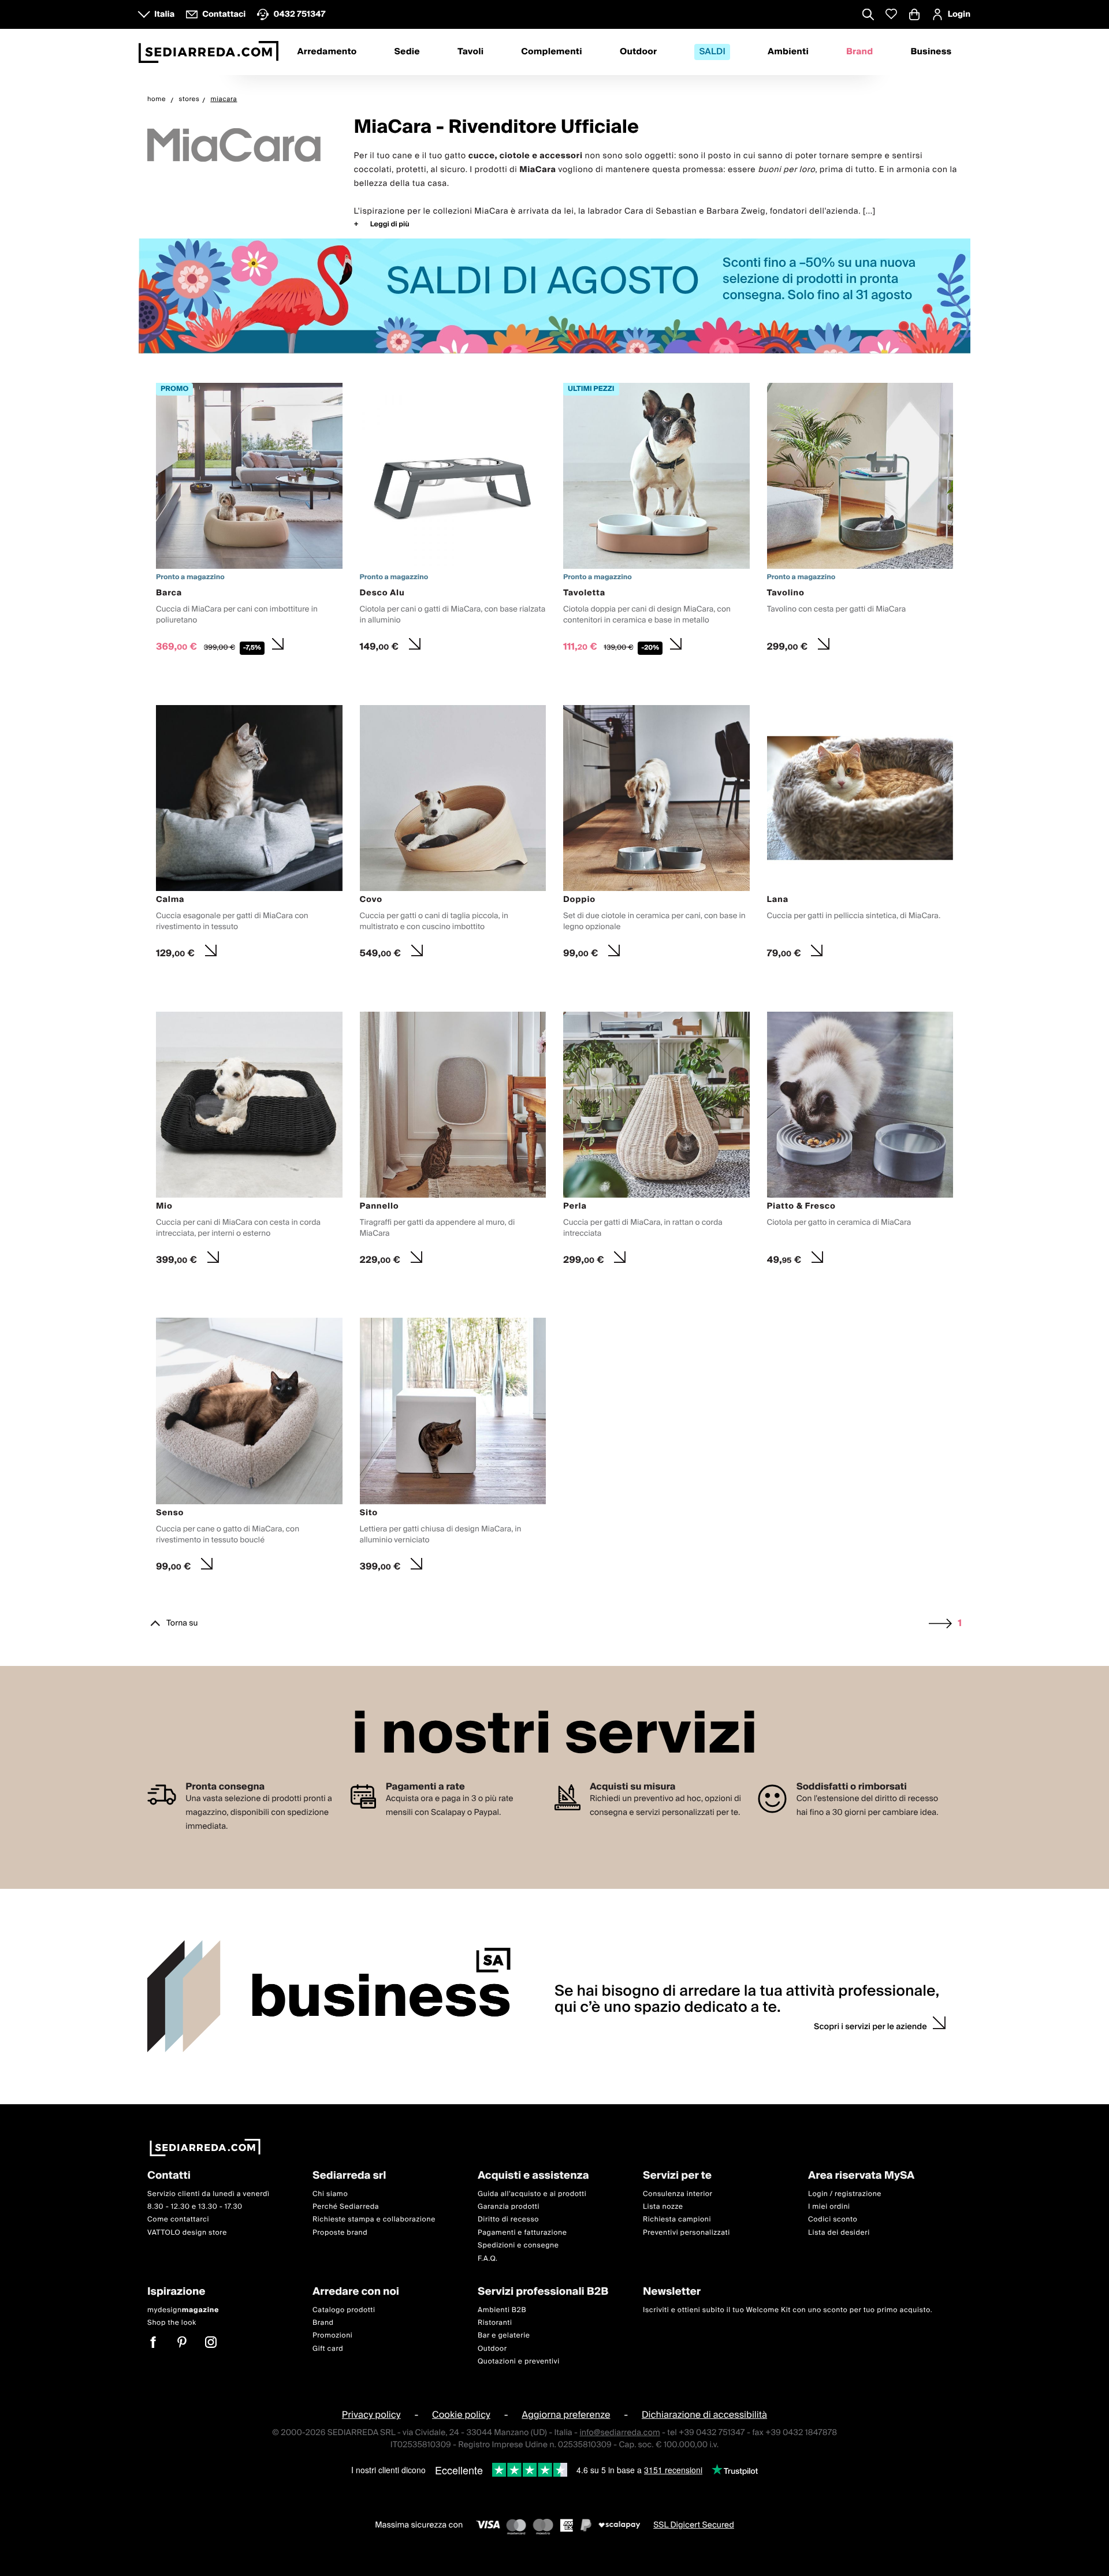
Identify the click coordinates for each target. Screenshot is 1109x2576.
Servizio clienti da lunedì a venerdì (209, 2193)
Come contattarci (178, 2219)
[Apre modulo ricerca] (868, 16)
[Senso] (249, 1448)
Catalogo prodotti (344, 2310)
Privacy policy (371, 2415)
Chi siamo (330, 2193)
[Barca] (249, 521)
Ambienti (788, 52)
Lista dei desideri (839, 2233)
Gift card (328, 2348)
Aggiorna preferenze (566, 2415)
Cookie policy (461, 2415)
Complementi (552, 52)
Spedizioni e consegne (518, 2245)
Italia (164, 14)
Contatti (169, 2176)
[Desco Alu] (453, 521)
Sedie (407, 52)
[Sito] (453, 1448)
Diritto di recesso (508, 2219)
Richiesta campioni (677, 2219)
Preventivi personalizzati (686, 2233)
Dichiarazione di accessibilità (704, 2415)
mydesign (183, 2310)
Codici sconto (833, 2219)
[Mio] (249, 1142)
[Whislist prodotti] (891, 14)
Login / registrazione (845, 2193)
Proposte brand (340, 2233)
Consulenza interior (678, 2193)
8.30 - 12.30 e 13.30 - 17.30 (195, 2207)
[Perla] (656, 1142)
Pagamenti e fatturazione (522, 2233)
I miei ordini (829, 2207)
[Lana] (860, 835)
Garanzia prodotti (509, 2207)
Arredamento (327, 52)
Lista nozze (663, 2207)
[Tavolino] (860, 521)
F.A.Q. (488, 2258)
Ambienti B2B (502, 2310)
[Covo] (453, 835)
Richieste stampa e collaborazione (374, 2219)
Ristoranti (495, 2323)
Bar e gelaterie (504, 2335)
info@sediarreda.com (619, 2432)
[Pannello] (453, 1142)
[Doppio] (656, 835)
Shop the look (172, 2323)
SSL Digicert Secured (694, 2525)
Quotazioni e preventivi (519, 2361)
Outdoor (638, 52)
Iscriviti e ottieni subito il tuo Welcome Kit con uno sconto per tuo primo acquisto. (788, 2310)
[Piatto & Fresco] (860, 1142)
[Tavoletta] (656, 521)
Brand (859, 52)
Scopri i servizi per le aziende (870, 2027)
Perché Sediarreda (346, 2207)
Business (931, 52)
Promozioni (332, 2335)
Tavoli (470, 52)
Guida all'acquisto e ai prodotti (532, 2193)
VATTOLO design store (187, 2233)
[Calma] (249, 835)
